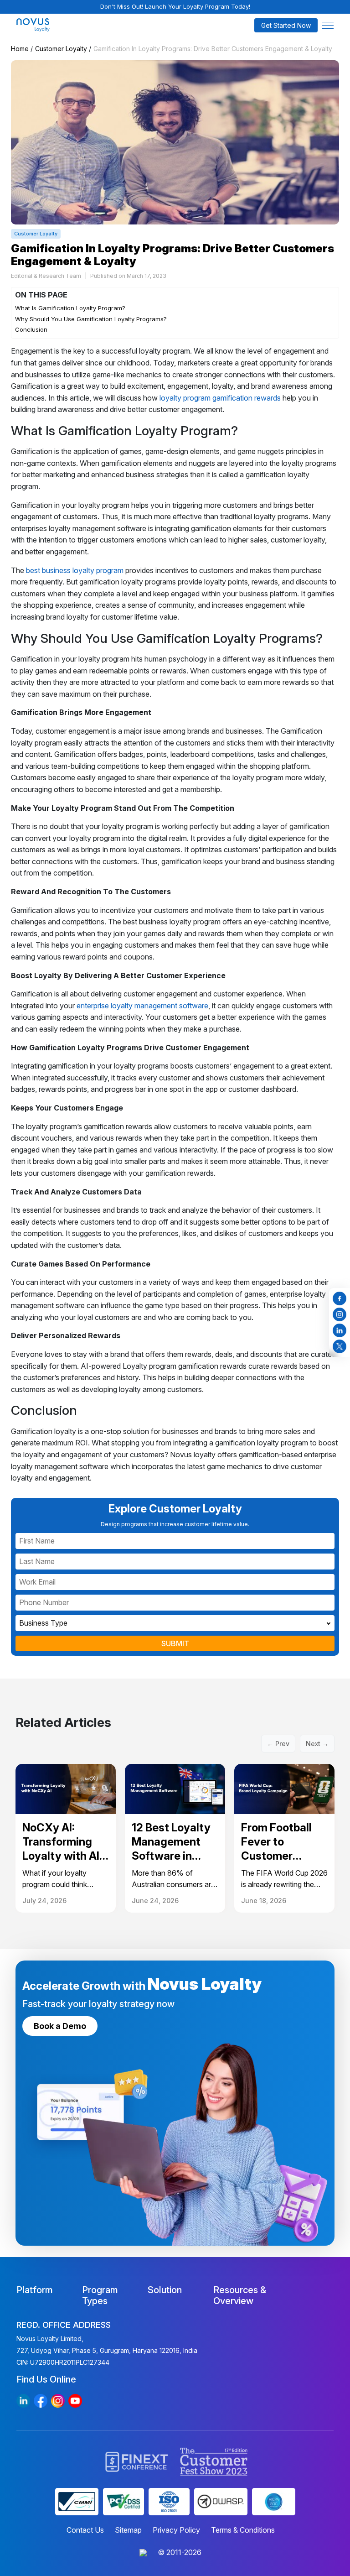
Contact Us (85, 2530)
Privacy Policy (176, 2530)
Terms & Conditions (243, 2530)
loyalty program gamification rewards (220, 398)
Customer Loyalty (61, 49)
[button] (328, 25)
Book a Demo (60, 2026)
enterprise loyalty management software (142, 1006)
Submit (175, 1643)
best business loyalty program (75, 570)
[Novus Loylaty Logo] (56, 25)
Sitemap (128, 2530)
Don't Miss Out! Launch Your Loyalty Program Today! (175, 6)
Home (20, 49)
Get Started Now (286, 25)
